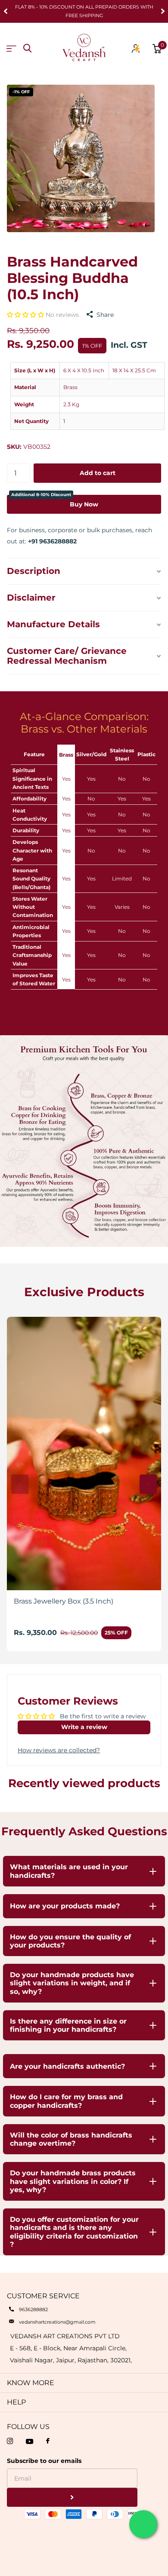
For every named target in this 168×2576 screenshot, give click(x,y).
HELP (16, 2402)
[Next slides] (148, 1484)
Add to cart (98, 473)
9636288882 (33, 2309)
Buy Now (55, 501)
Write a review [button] (84, 1727)
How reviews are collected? (59, 1750)
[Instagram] (10, 2441)
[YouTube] (30, 2441)
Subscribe (72, 2498)
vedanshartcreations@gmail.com (57, 2322)
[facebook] (48, 2441)
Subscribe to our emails (44, 2461)
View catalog (11, 49)
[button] (26, 315)
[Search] (27, 48)
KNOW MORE (31, 2383)
